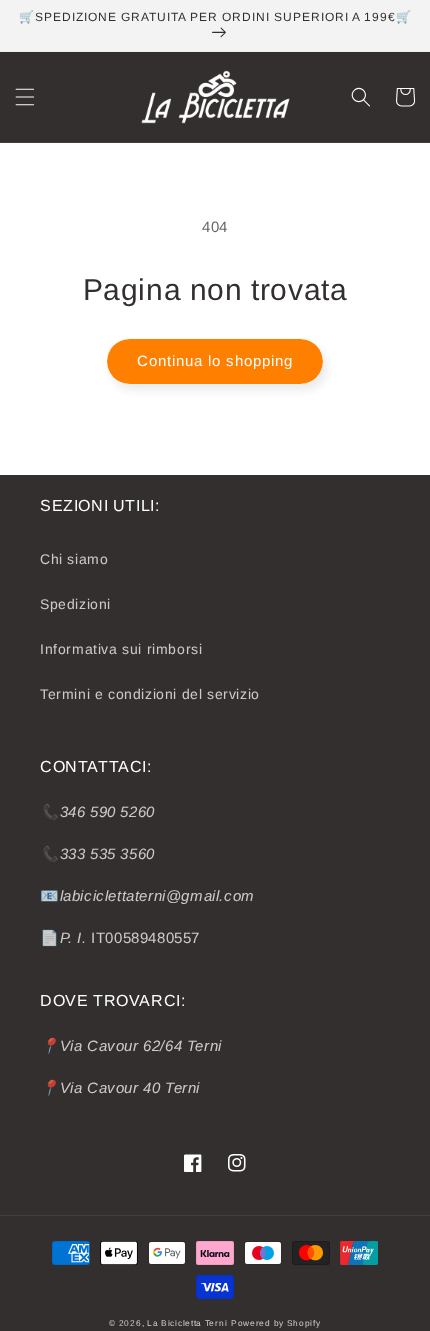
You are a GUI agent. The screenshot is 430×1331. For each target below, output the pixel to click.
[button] (25, 97)
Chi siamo (74, 559)
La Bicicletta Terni (187, 1323)
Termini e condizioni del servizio (150, 694)
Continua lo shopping (215, 360)
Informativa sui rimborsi (121, 649)
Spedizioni (75, 604)
